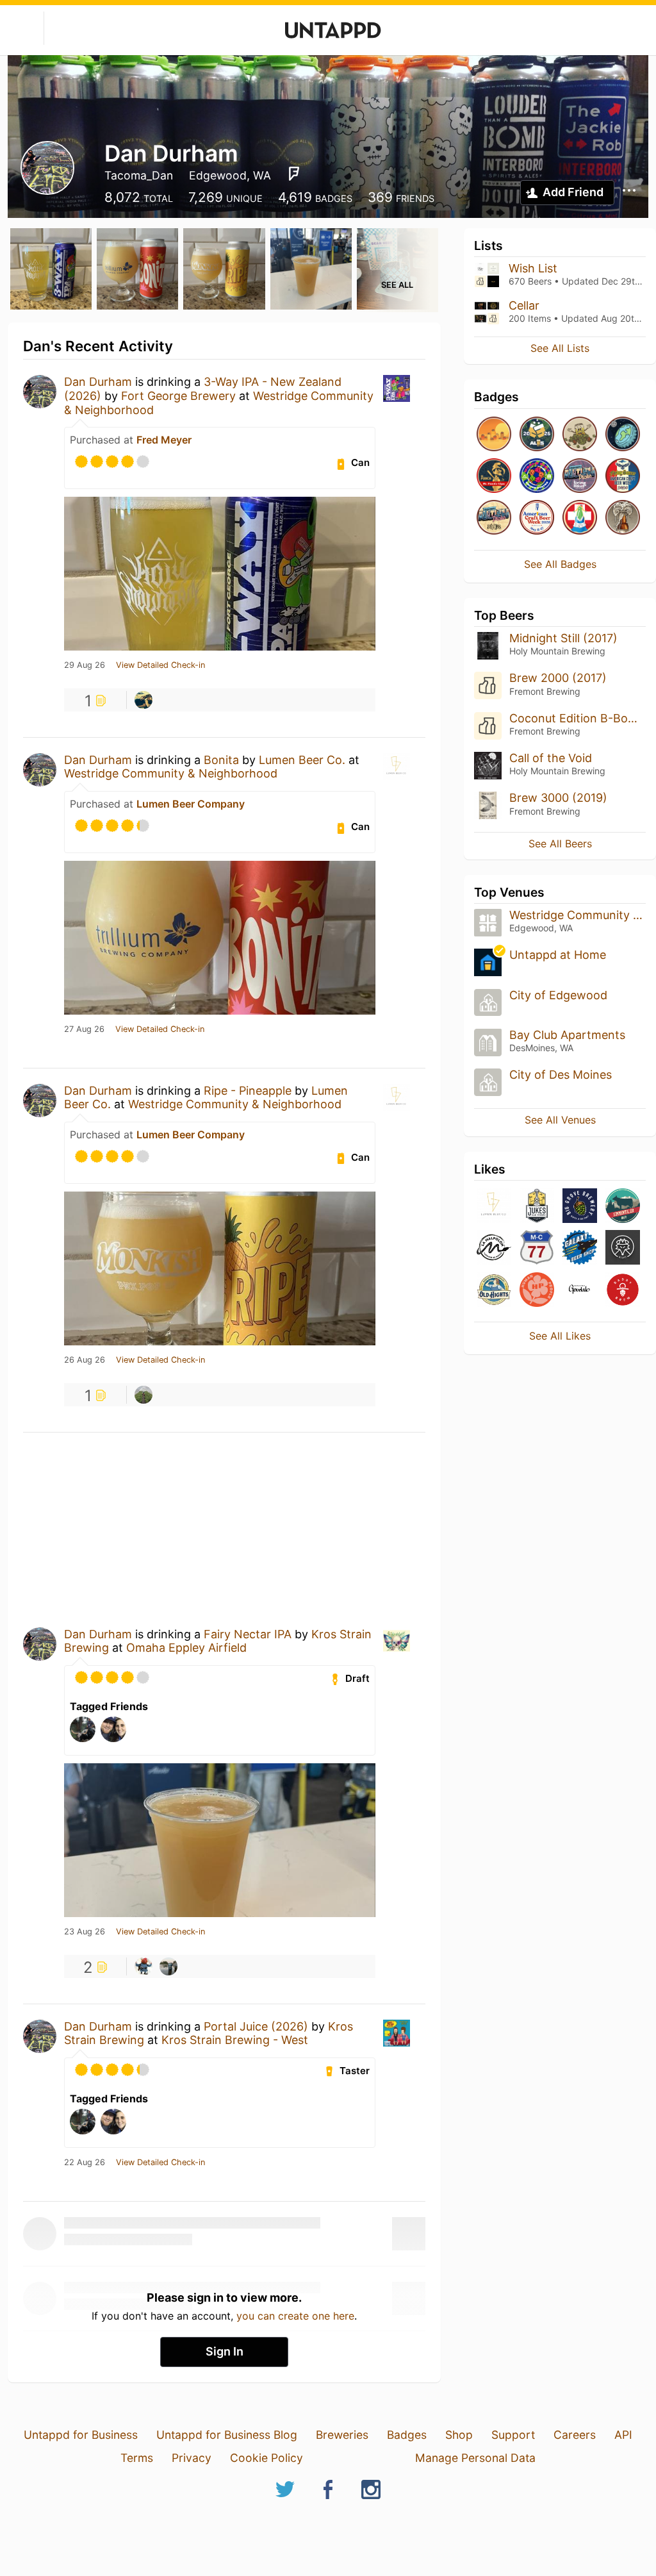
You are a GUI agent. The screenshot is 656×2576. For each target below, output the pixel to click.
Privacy (192, 2458)
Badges (407, 2435)
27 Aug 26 (84, 1029)
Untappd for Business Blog (227, 2435)
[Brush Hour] (623, 518)
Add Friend (573, 192)
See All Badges (560, 564)
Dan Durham (98, 382)
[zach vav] (143, 700)
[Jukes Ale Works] (537, 1207)
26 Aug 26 (85, 1360)
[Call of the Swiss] (580, 518)
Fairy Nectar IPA (248, 1634)
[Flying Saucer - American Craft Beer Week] (623, 477)
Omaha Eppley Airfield (186, 1648)
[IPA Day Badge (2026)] (580, 435)
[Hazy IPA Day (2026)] (494, 435)
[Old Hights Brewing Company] (494, 1291)
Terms (137, 2458)
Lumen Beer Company (191, 804)
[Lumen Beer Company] (494, 1207)
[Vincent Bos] (168, 1966)
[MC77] (537, 1248)
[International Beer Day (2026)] (623, 435)
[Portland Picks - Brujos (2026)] (494, 518)
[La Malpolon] (494, 1248)
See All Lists (560, 348)
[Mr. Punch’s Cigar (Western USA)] (494, 477)
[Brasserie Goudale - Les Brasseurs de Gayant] (580, 1291)
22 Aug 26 (85, 2163)
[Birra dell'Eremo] (623, 1248)
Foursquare (294, 174)
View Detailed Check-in (160, 665)
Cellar (524, 305)
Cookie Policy (266, 2458)
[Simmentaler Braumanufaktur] (623, 1207)
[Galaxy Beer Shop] (580, 1248)
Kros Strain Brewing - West (235, 2040)
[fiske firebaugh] (143, 1395)
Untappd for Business (81, 2435)
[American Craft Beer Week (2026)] (537, 518)
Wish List (533, 268)
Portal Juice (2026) (256, 2026)
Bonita (221, 760)
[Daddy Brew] (623, 1291)
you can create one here (295, 2316)
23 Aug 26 (85, 1932)
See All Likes (560, 1336)
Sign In (225, 2351)
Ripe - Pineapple (248, 1091)
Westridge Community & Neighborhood (171, 773)
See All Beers (560, 843)
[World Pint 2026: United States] (537, 477)
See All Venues (560, 1120)
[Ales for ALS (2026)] (537, 435)
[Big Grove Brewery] (580, 1207)
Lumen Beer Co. (302, 760)
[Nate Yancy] (143, 1966)
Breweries (342, 2435)
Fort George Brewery (178, 396)
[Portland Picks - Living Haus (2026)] (580, 477)
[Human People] (537, 1291)
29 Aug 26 (85, 665)
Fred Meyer (164, 440)
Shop (459, 2435)
